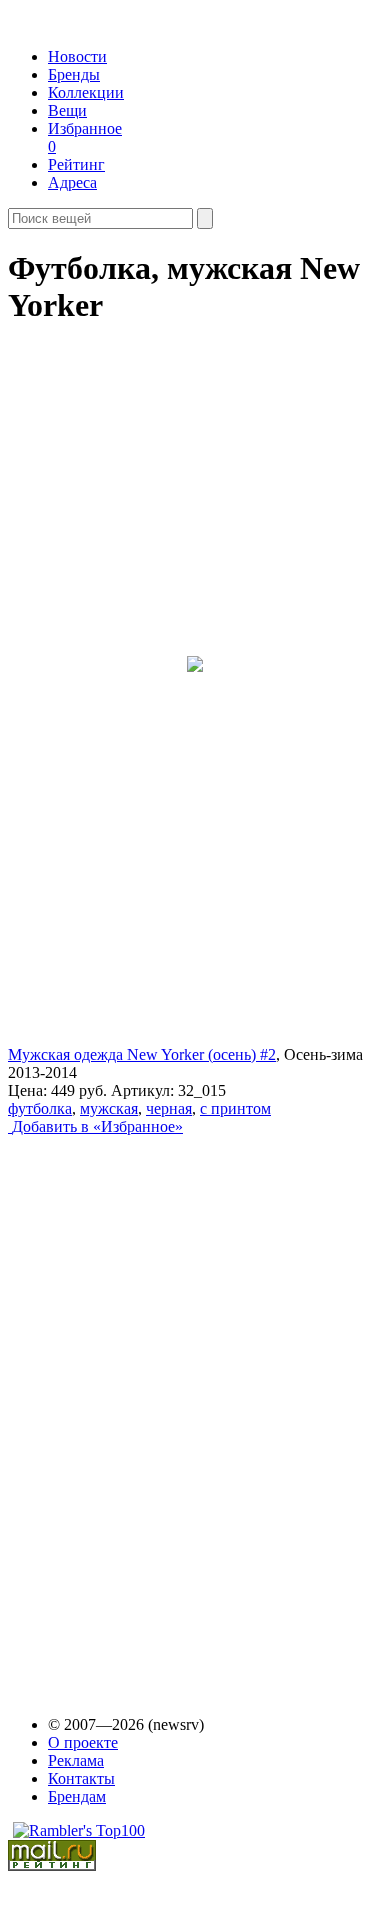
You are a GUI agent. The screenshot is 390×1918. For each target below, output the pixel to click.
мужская (109, 1108)
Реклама (76, 1760)
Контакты (81, 1778)
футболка (40, 1108)
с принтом (235, 1108)
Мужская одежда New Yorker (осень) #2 (142, 1054)
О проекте (83, 1742)
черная (169, 1108)
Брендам (77, 1796)
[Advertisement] (161, 1407)
